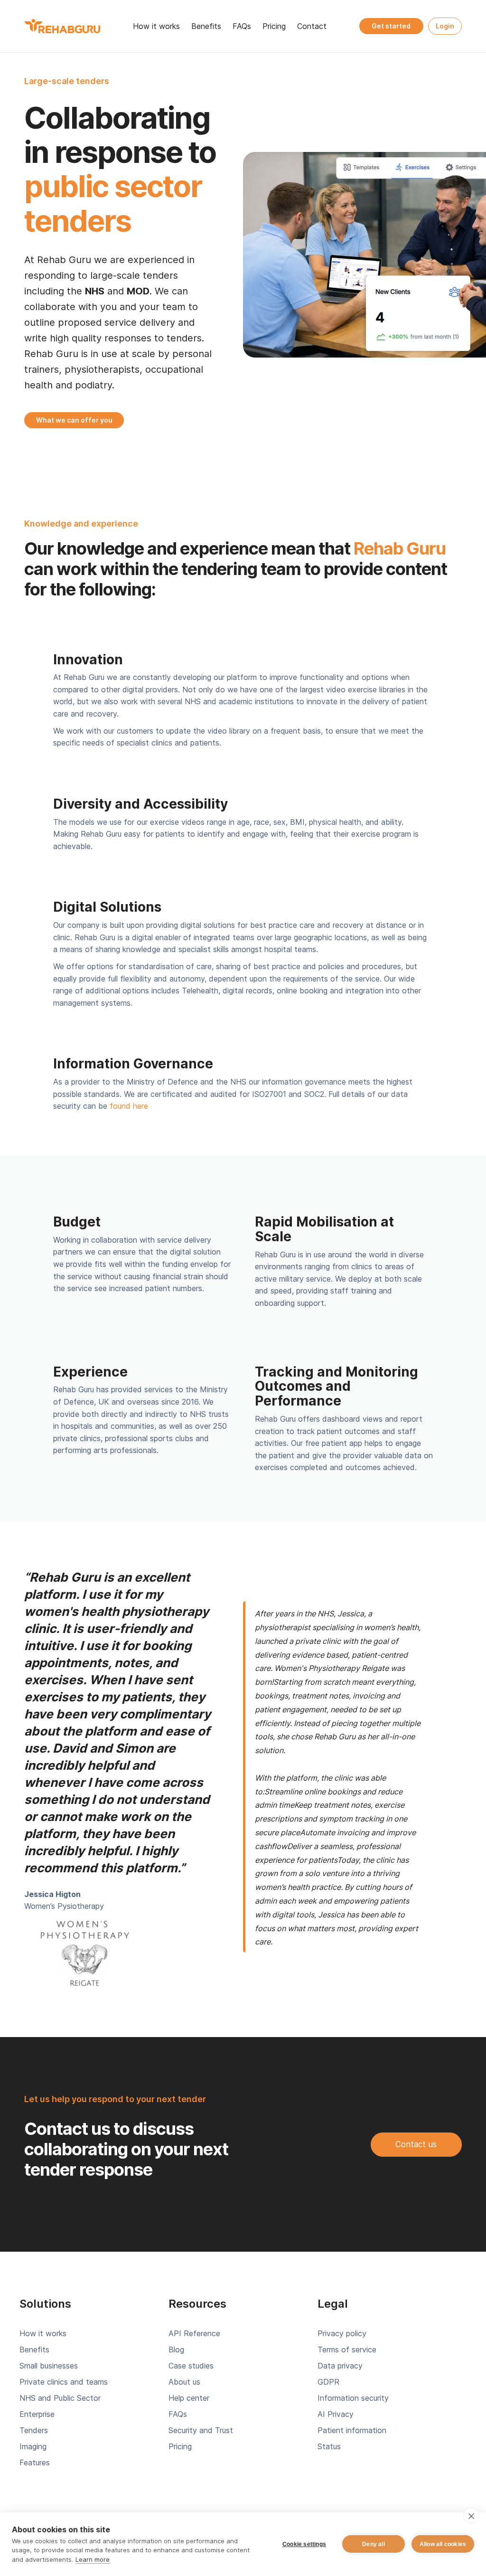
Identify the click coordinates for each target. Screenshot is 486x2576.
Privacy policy (342, 2333)
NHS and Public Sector (60, 2398)
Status (329, 2446)
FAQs (242, 26)
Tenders (34, 2430)
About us (184, 2382)
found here (129, 1106)
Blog (176, 2350)
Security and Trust (201, 2430)
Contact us (416, 2144)
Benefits (206, 26)
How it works (156, 26)
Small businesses (49, 2366)
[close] (471, 2516)
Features (35, 2463)
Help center (189, 2398)
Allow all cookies (443, 2544)
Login (445, 26)
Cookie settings (304, 2544)
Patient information (352, 2430)
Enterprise (37, 2414)
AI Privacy (336, 2414)
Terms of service (347, 2350)
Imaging (33, 2446)
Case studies (191, 2366)
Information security (353, 2398)
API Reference (194, 2333)
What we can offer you (74, 420)
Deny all (374, 2544)
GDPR (328, 2382)
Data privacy (340, 2366)
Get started (391, 26)
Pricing (274, 26)
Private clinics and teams (64, 2382)
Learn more (93, 2559)
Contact (312, 26)
